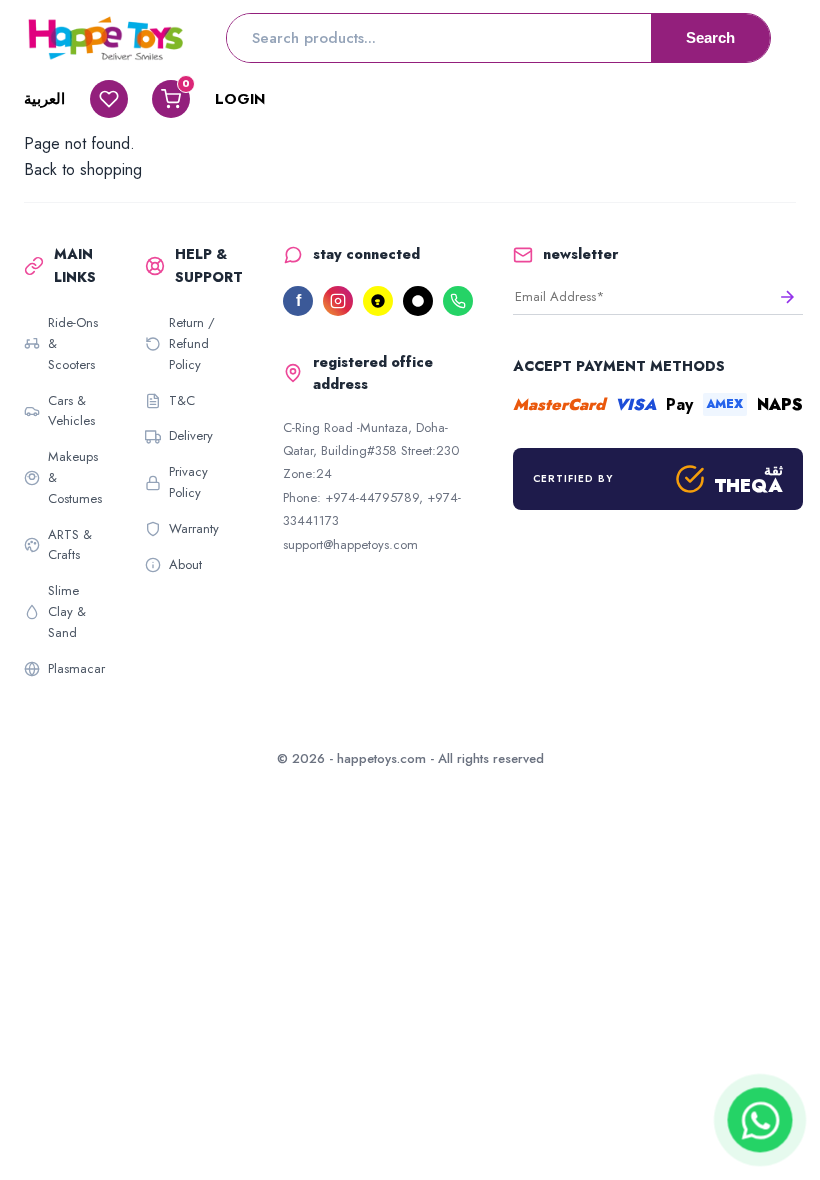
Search (710, 37)
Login (240, 99)
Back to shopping (83, 169)
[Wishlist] (109, 99)
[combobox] (439, 38)
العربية (44, 99)
